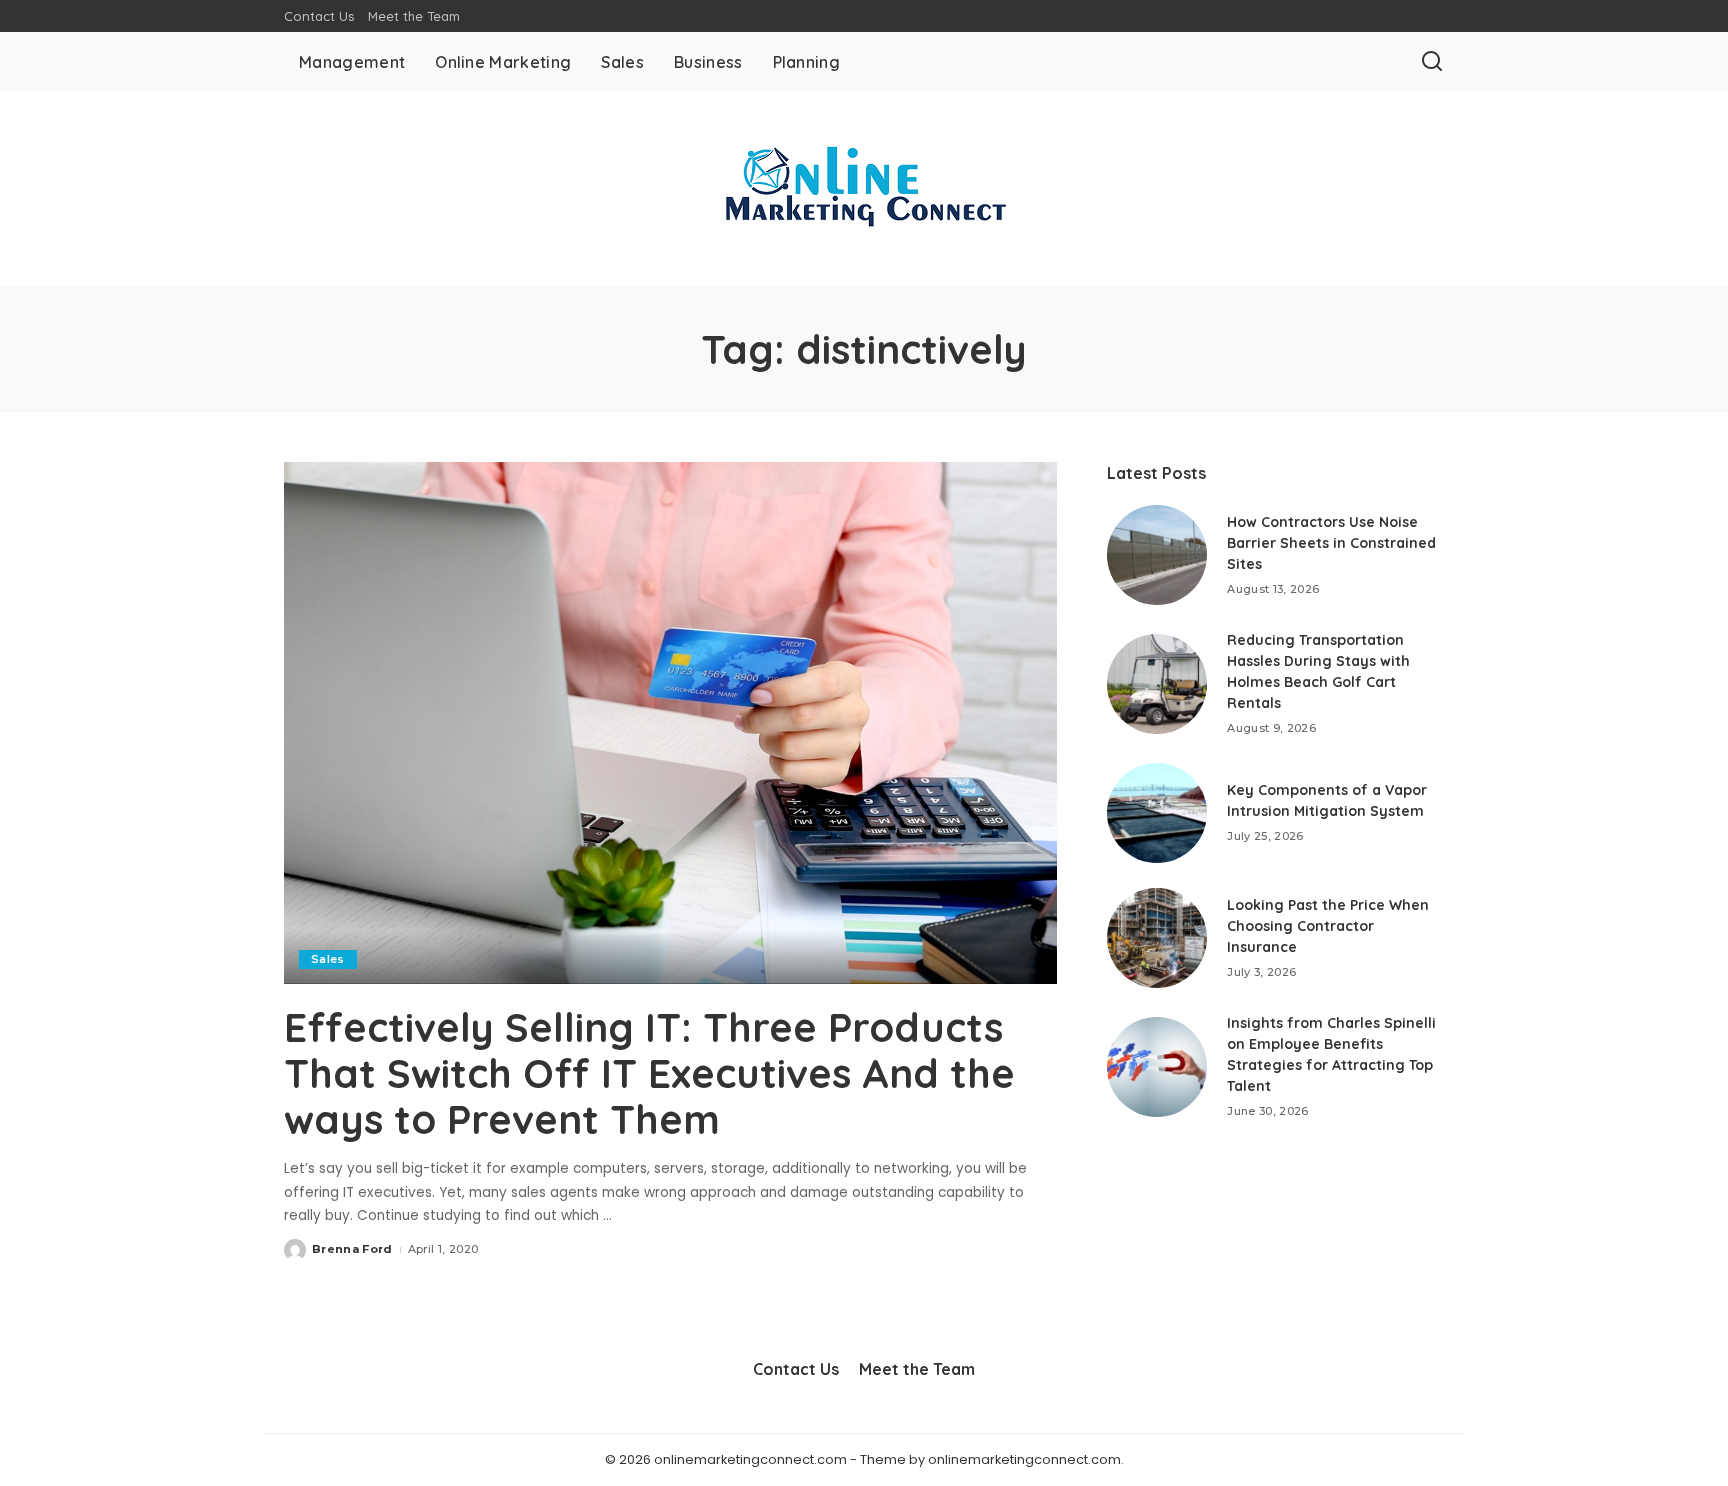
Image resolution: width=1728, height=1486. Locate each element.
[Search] (1432, 62)
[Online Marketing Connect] (864, 189)
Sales (328, 959)
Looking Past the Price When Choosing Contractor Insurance (1328, 926)
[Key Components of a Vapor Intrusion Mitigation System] (1157, 813)
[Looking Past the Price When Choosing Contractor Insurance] (1157, 938)
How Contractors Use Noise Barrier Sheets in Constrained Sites (1331, 543)
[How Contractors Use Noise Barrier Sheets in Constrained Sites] (1157, 555)
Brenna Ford (352, 1249)
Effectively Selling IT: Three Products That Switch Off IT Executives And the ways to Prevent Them (649, 1073)
